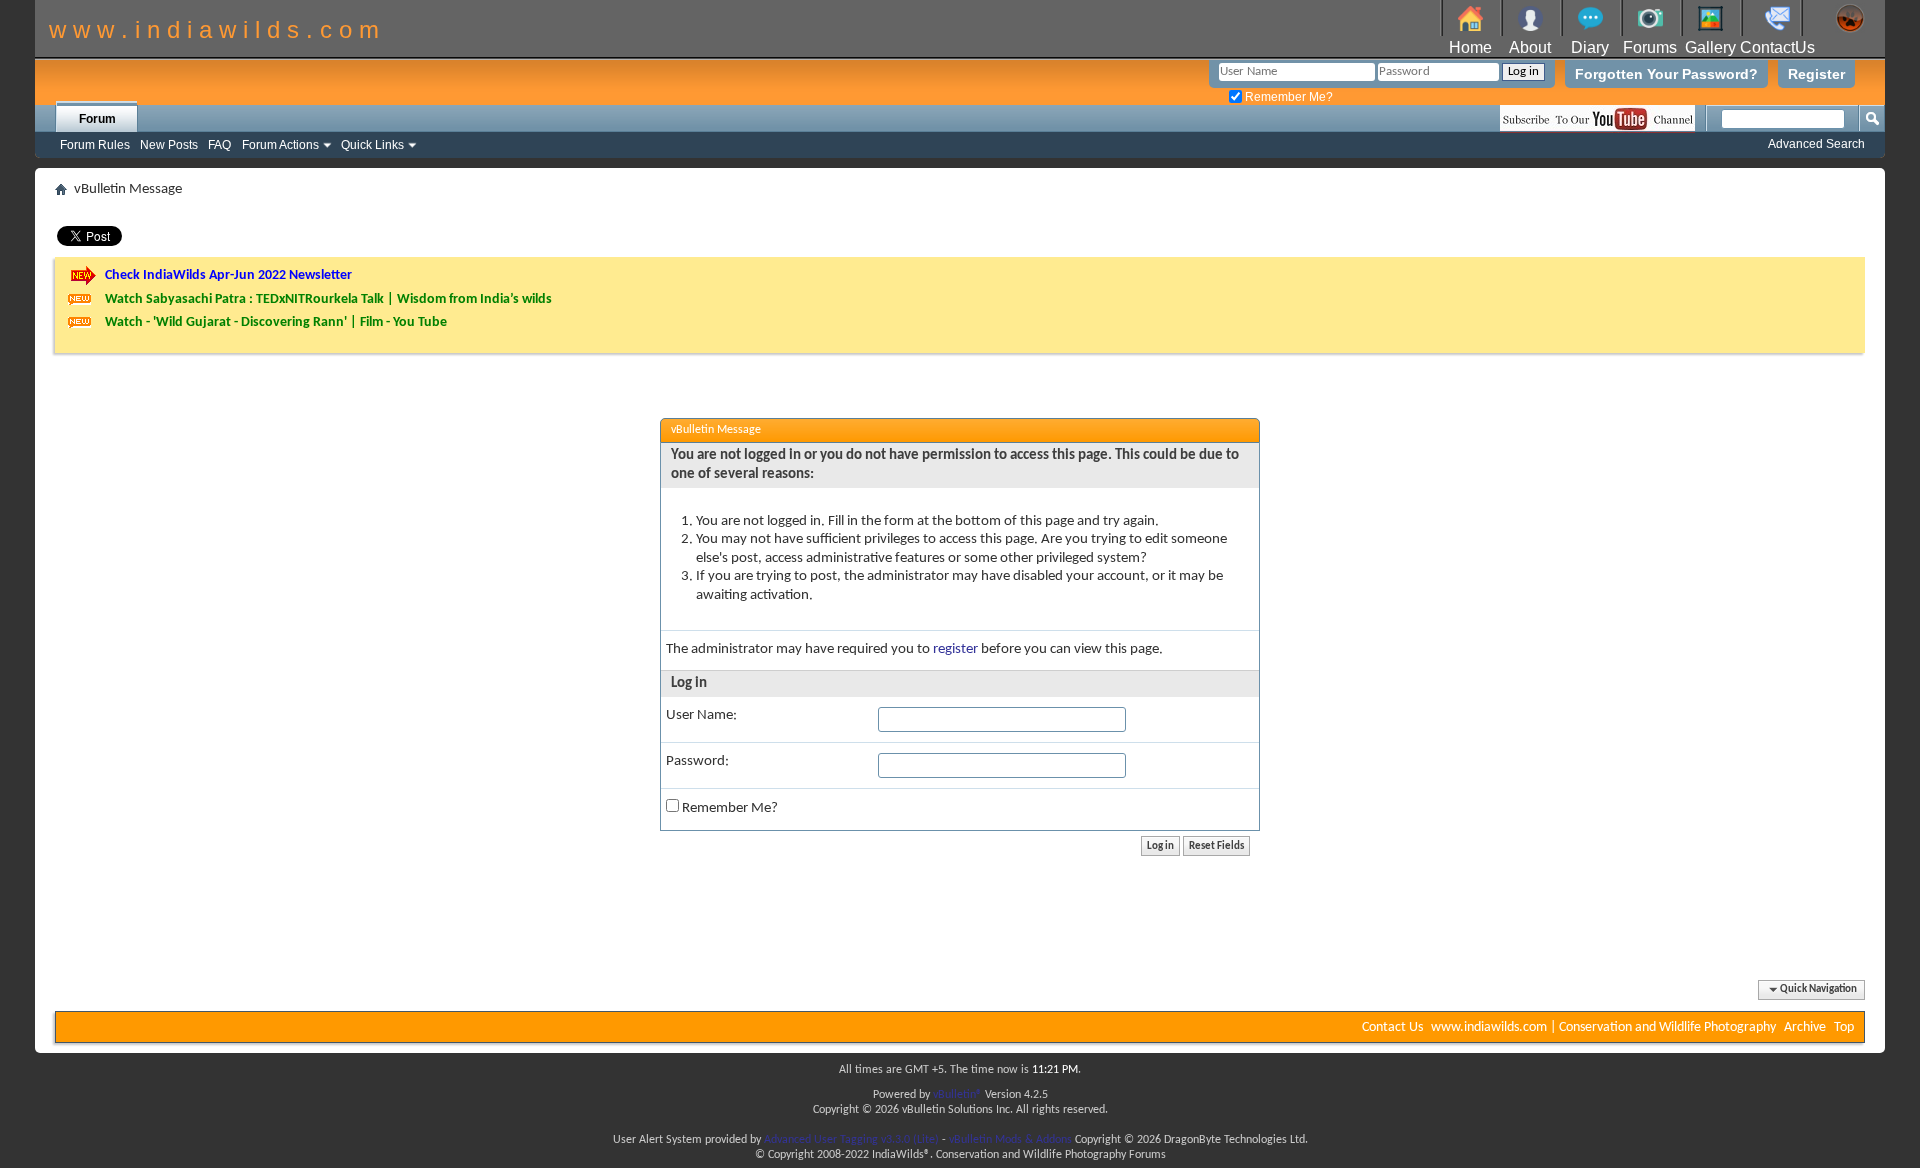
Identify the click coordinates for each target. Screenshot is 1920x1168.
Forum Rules (95, 145)
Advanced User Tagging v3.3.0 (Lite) (851, 1140)
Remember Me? (1287, 97)
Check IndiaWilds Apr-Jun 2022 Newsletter (228, 275)
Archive (1805, 1027)
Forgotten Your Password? (1666, 74)
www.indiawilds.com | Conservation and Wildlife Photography (1603, 1027)
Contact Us (1392, 1027)
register (955, 649)
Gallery (1710, 47)
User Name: (701, 715)
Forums (1650, 47)
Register (1816, 74)
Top (1844, 1027)
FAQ (219, 145)
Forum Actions (280, 145)
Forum (97, 119)
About (1530, 47)
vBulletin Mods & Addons (1010, 1140)
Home (1470, 47)
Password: (697, 761)
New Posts (169, 145)
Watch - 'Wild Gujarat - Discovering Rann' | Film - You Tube (276, 322)
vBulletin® (957, 1095)
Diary (1590, 47)
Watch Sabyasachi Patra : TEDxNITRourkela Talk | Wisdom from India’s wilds (328, 299)
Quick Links (372, 145)
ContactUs (1777, 47)
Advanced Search (1816, 144)
